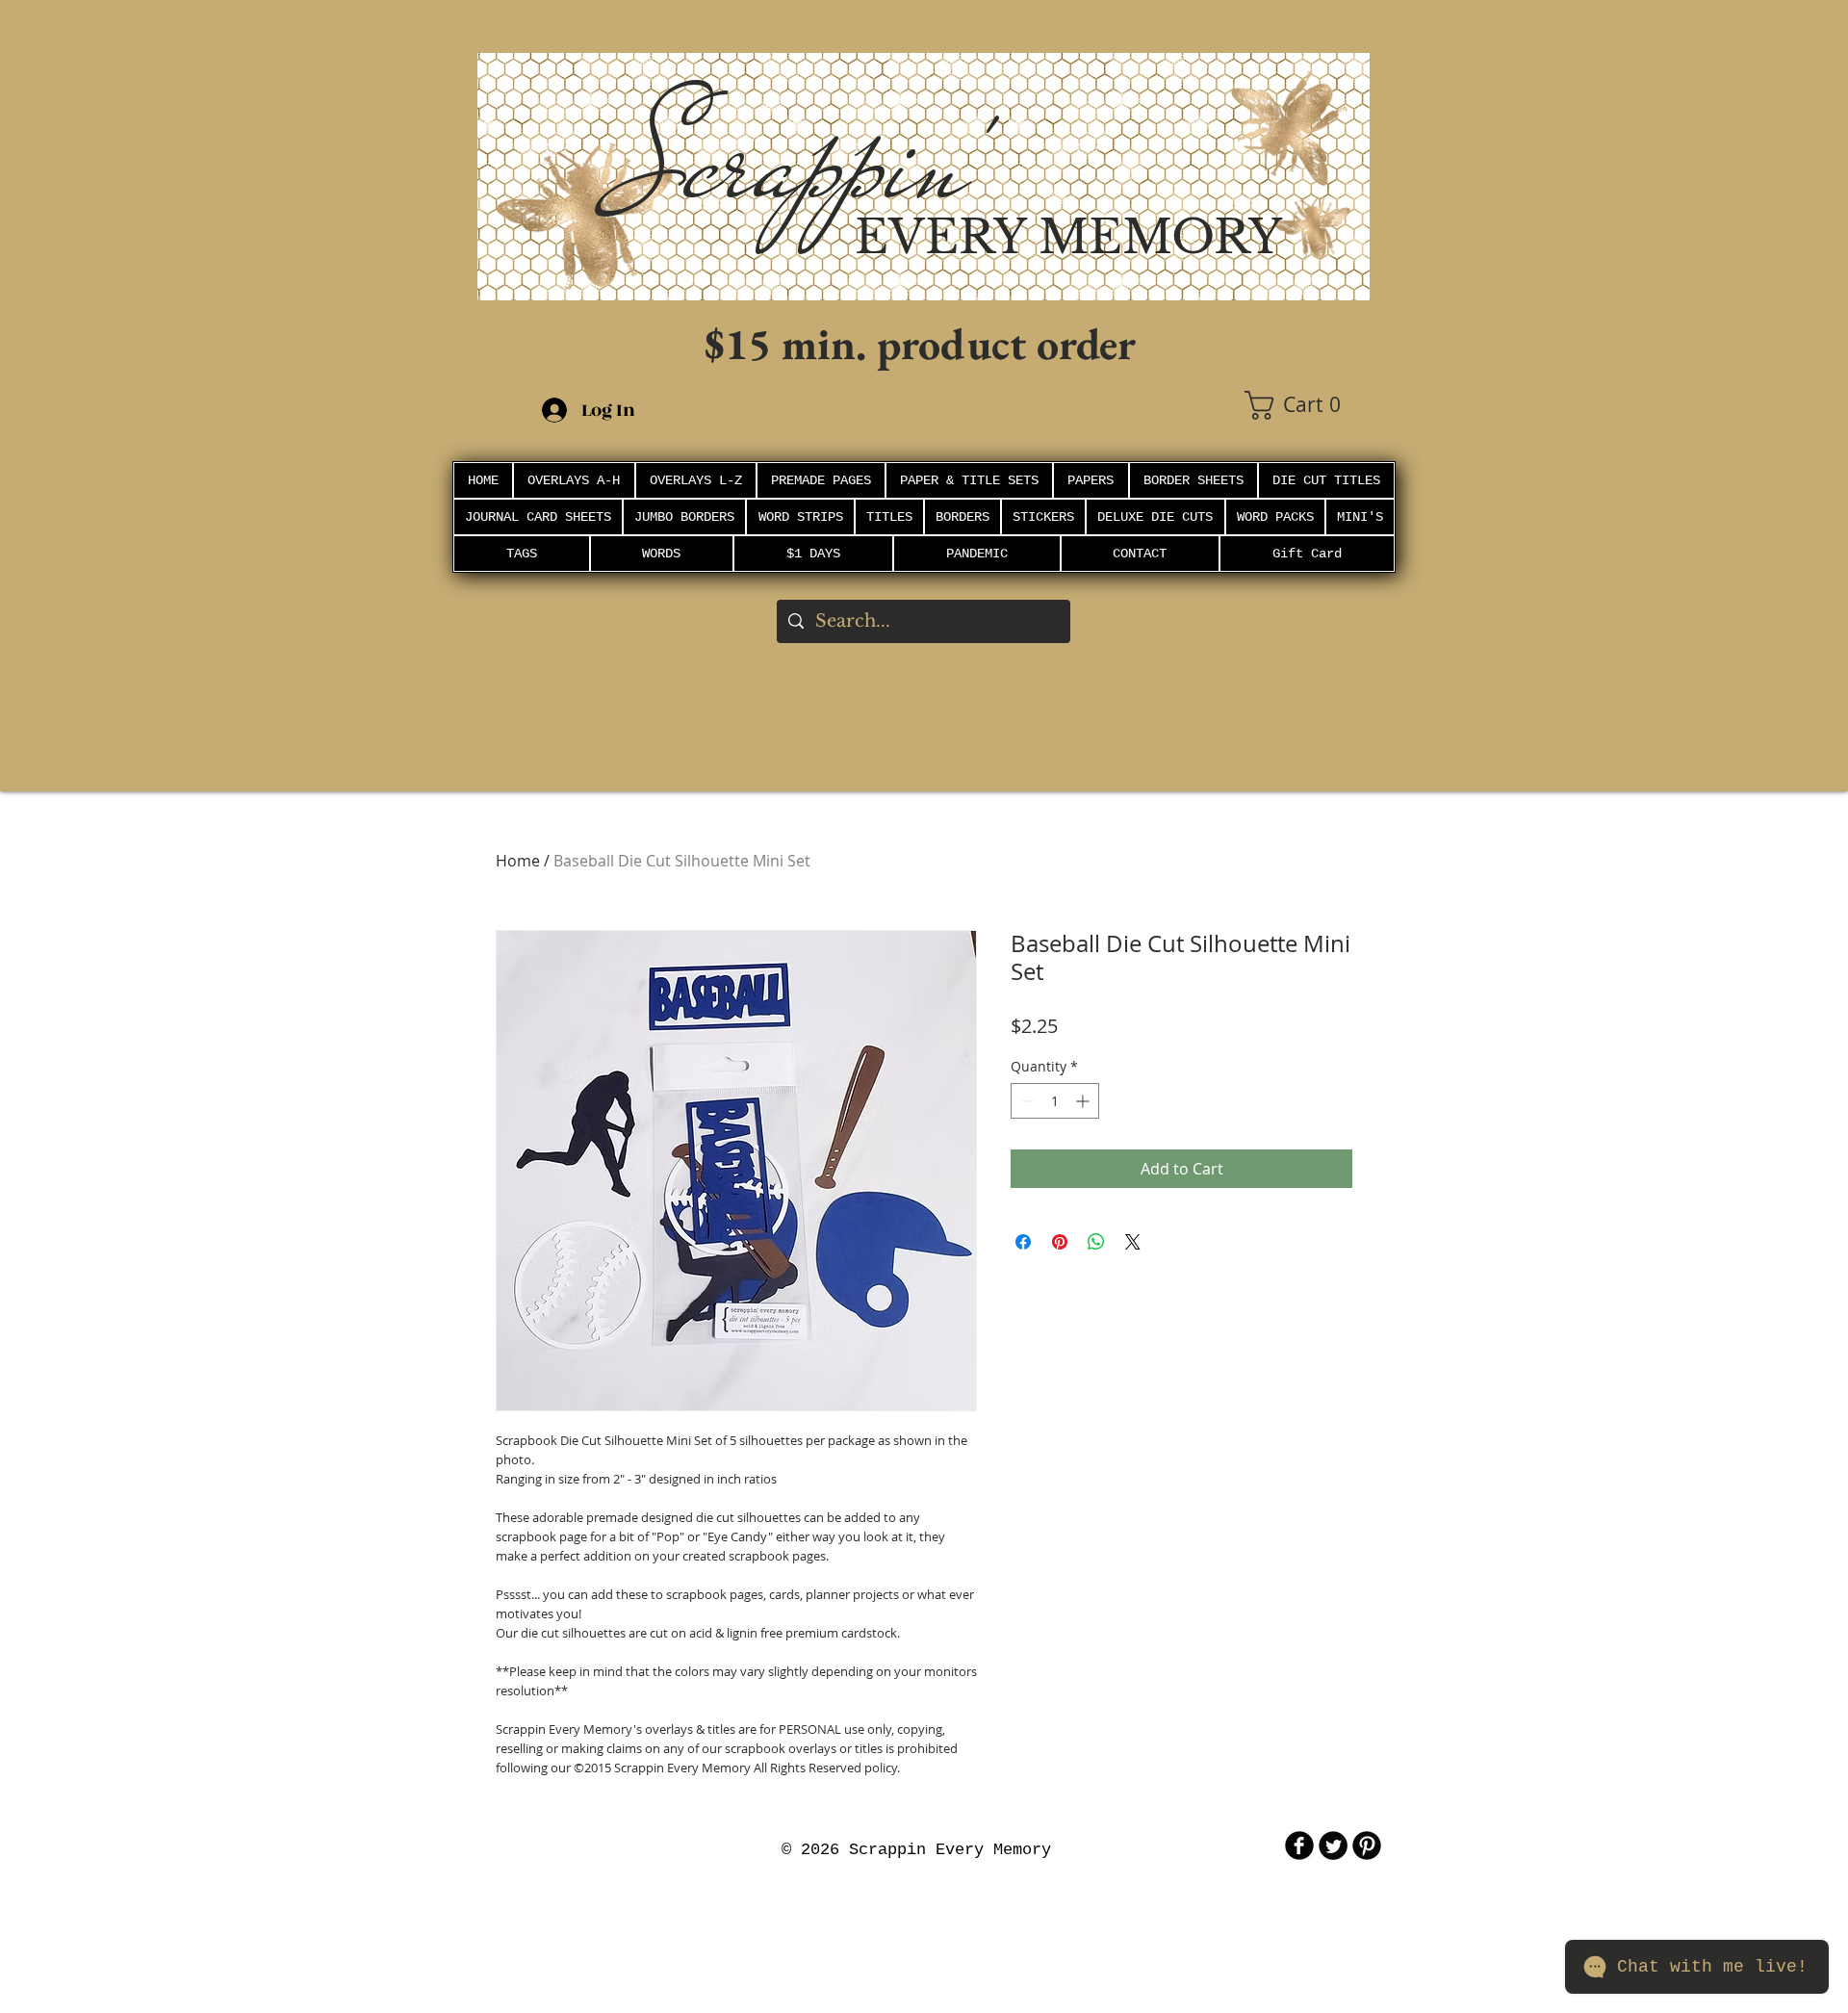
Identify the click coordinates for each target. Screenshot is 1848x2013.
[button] (1307, 405)
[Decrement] (1026, 1101)
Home (518, 861)
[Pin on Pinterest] (1060, 1242)
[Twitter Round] (1333, 1845)
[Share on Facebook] (1023, 1242)
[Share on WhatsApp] (1096, 1242)
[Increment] (1084, 1101)
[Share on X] (1133, 1242)
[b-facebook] (1299, 1845)
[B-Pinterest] (1367, 1845)
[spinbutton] (1055, 1101)
